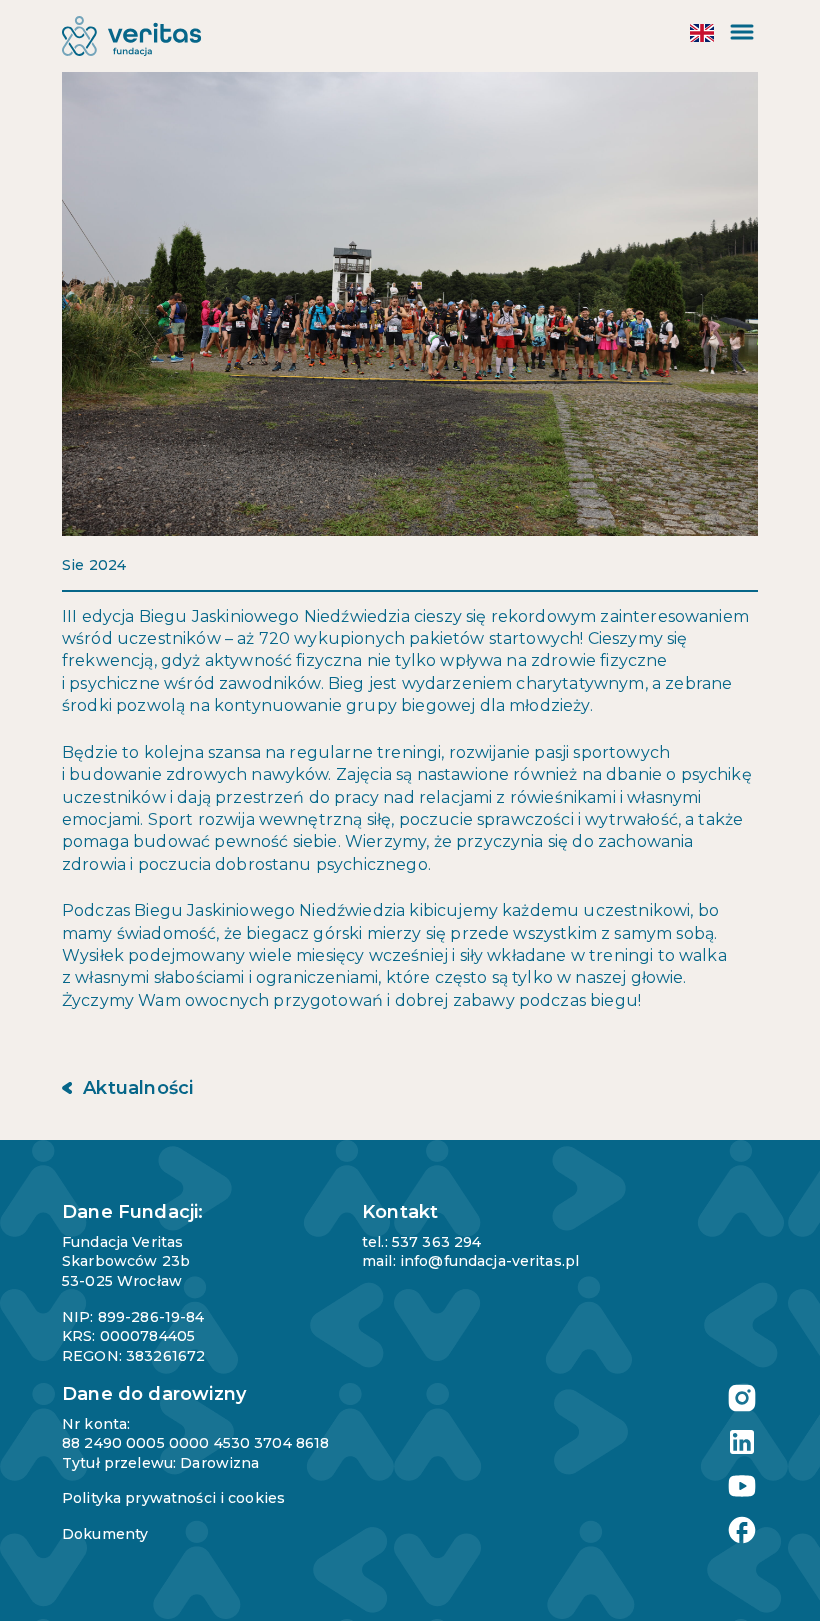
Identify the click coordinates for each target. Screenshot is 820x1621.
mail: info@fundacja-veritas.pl (470, 1261)
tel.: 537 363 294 (421, 1242)
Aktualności (135, 1088)
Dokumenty (105, 1534)
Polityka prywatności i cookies (173, 1498)
